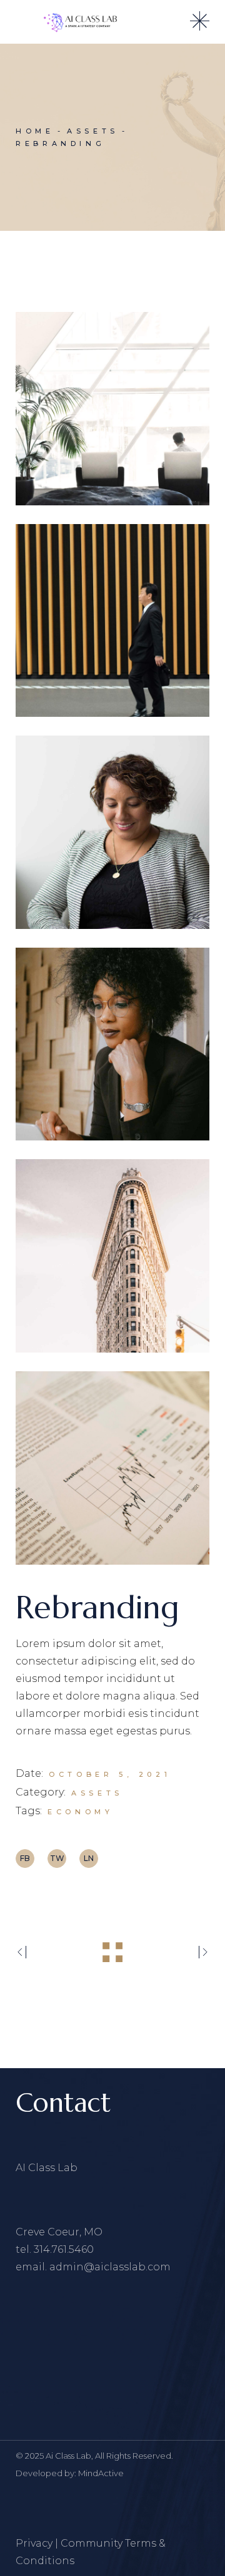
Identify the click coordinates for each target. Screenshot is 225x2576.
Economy (80, 1812)
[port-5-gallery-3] (112, 832)
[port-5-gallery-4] (112, 1044)
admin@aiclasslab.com (110, 2267)
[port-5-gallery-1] (112, 409)
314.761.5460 (64, 2249)
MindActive (101, 2473)
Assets (97, 1793)
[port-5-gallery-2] (112, 621)
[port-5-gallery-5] (112, 1256)
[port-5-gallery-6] (112, 1468)
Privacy (34, 2543)
